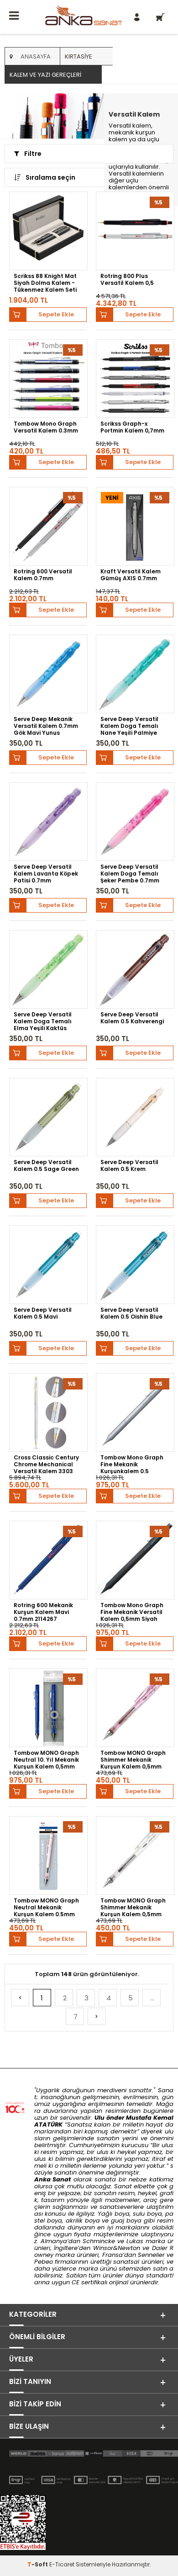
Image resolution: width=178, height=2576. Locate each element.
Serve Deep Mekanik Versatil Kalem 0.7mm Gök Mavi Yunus (46, 726)
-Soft (38, 2564)
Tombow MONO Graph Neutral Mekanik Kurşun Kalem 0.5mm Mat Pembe (46, 1907)
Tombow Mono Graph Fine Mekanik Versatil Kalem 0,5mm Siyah (132, 1612)
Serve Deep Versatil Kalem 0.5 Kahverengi (132, 1018)
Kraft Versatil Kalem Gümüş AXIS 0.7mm (131, 575)
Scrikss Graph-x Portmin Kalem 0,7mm (132, 427)
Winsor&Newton (117, 2248)
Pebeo (44, 2262)
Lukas (135, 2241)
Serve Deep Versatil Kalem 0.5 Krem (129, 1166)
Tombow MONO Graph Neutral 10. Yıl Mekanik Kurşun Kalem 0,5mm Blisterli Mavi (46, 1759)
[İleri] (97, 2016)
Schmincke (99, 2241)
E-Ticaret (62, 2564)
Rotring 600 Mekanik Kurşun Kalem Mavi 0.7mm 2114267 (43, 1612)
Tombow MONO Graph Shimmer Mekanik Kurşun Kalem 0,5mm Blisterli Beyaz (133, 1907)
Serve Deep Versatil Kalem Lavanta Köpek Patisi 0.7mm (46, 873)
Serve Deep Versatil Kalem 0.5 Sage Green (46, 1166)
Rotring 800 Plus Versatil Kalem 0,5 (127, 280)
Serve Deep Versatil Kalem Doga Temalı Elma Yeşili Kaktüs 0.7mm (43, 1021)
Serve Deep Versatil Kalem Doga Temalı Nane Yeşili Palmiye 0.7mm (129, 726)
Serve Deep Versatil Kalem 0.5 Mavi (43, 1313)
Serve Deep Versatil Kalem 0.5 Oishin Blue (131, 1313)
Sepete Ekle (56, 314)
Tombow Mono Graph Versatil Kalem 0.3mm (46, 427)
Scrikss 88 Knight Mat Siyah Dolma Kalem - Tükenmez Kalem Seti (45, 283)
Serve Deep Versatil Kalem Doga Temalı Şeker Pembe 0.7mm (130, 873)
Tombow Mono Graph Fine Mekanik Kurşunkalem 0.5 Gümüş (132, 1464)
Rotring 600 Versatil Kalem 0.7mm (43, 575)
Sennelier (151, 2255)
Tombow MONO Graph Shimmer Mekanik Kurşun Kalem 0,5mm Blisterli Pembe (133, 1759)
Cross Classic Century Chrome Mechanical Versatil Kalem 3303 (46, 1464)
